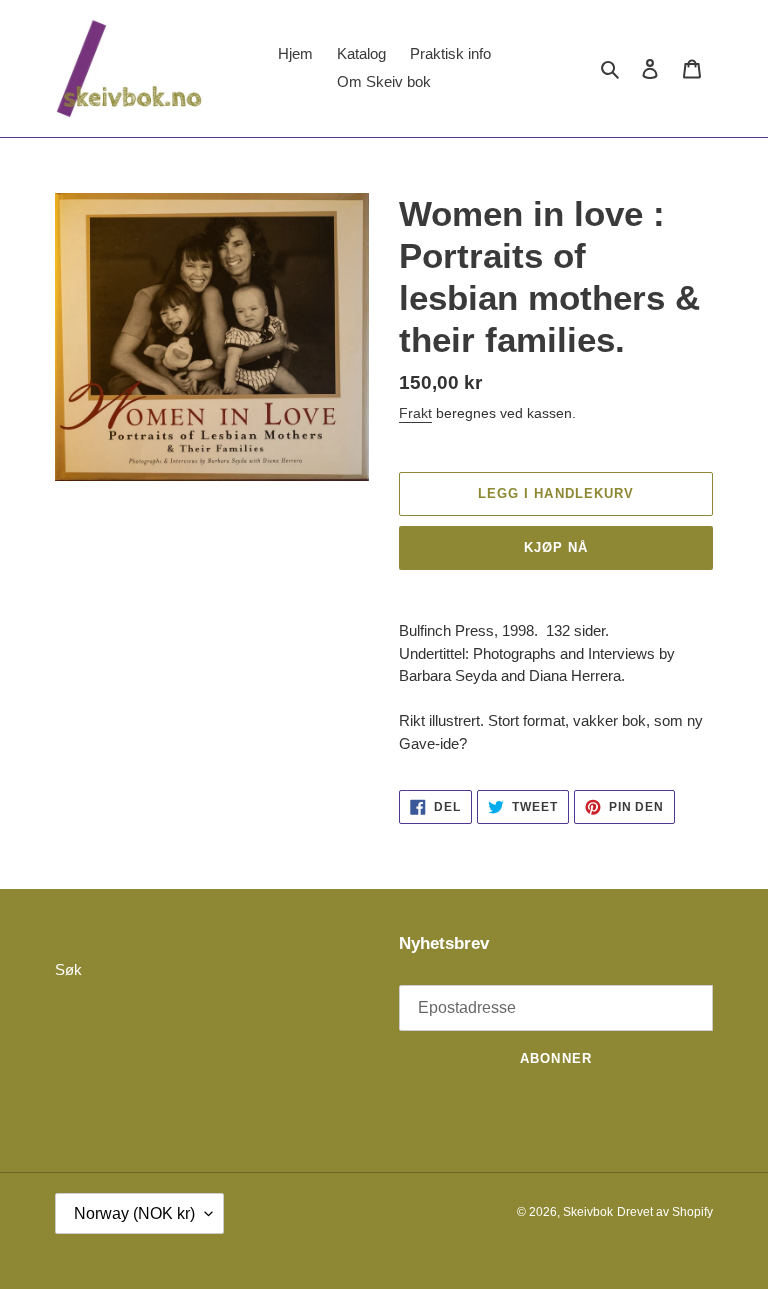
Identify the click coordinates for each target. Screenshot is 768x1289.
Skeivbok (588, 1212)
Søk (68, 969)
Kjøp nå (556, 547)
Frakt (415, 413)
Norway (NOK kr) (134, 1213)
